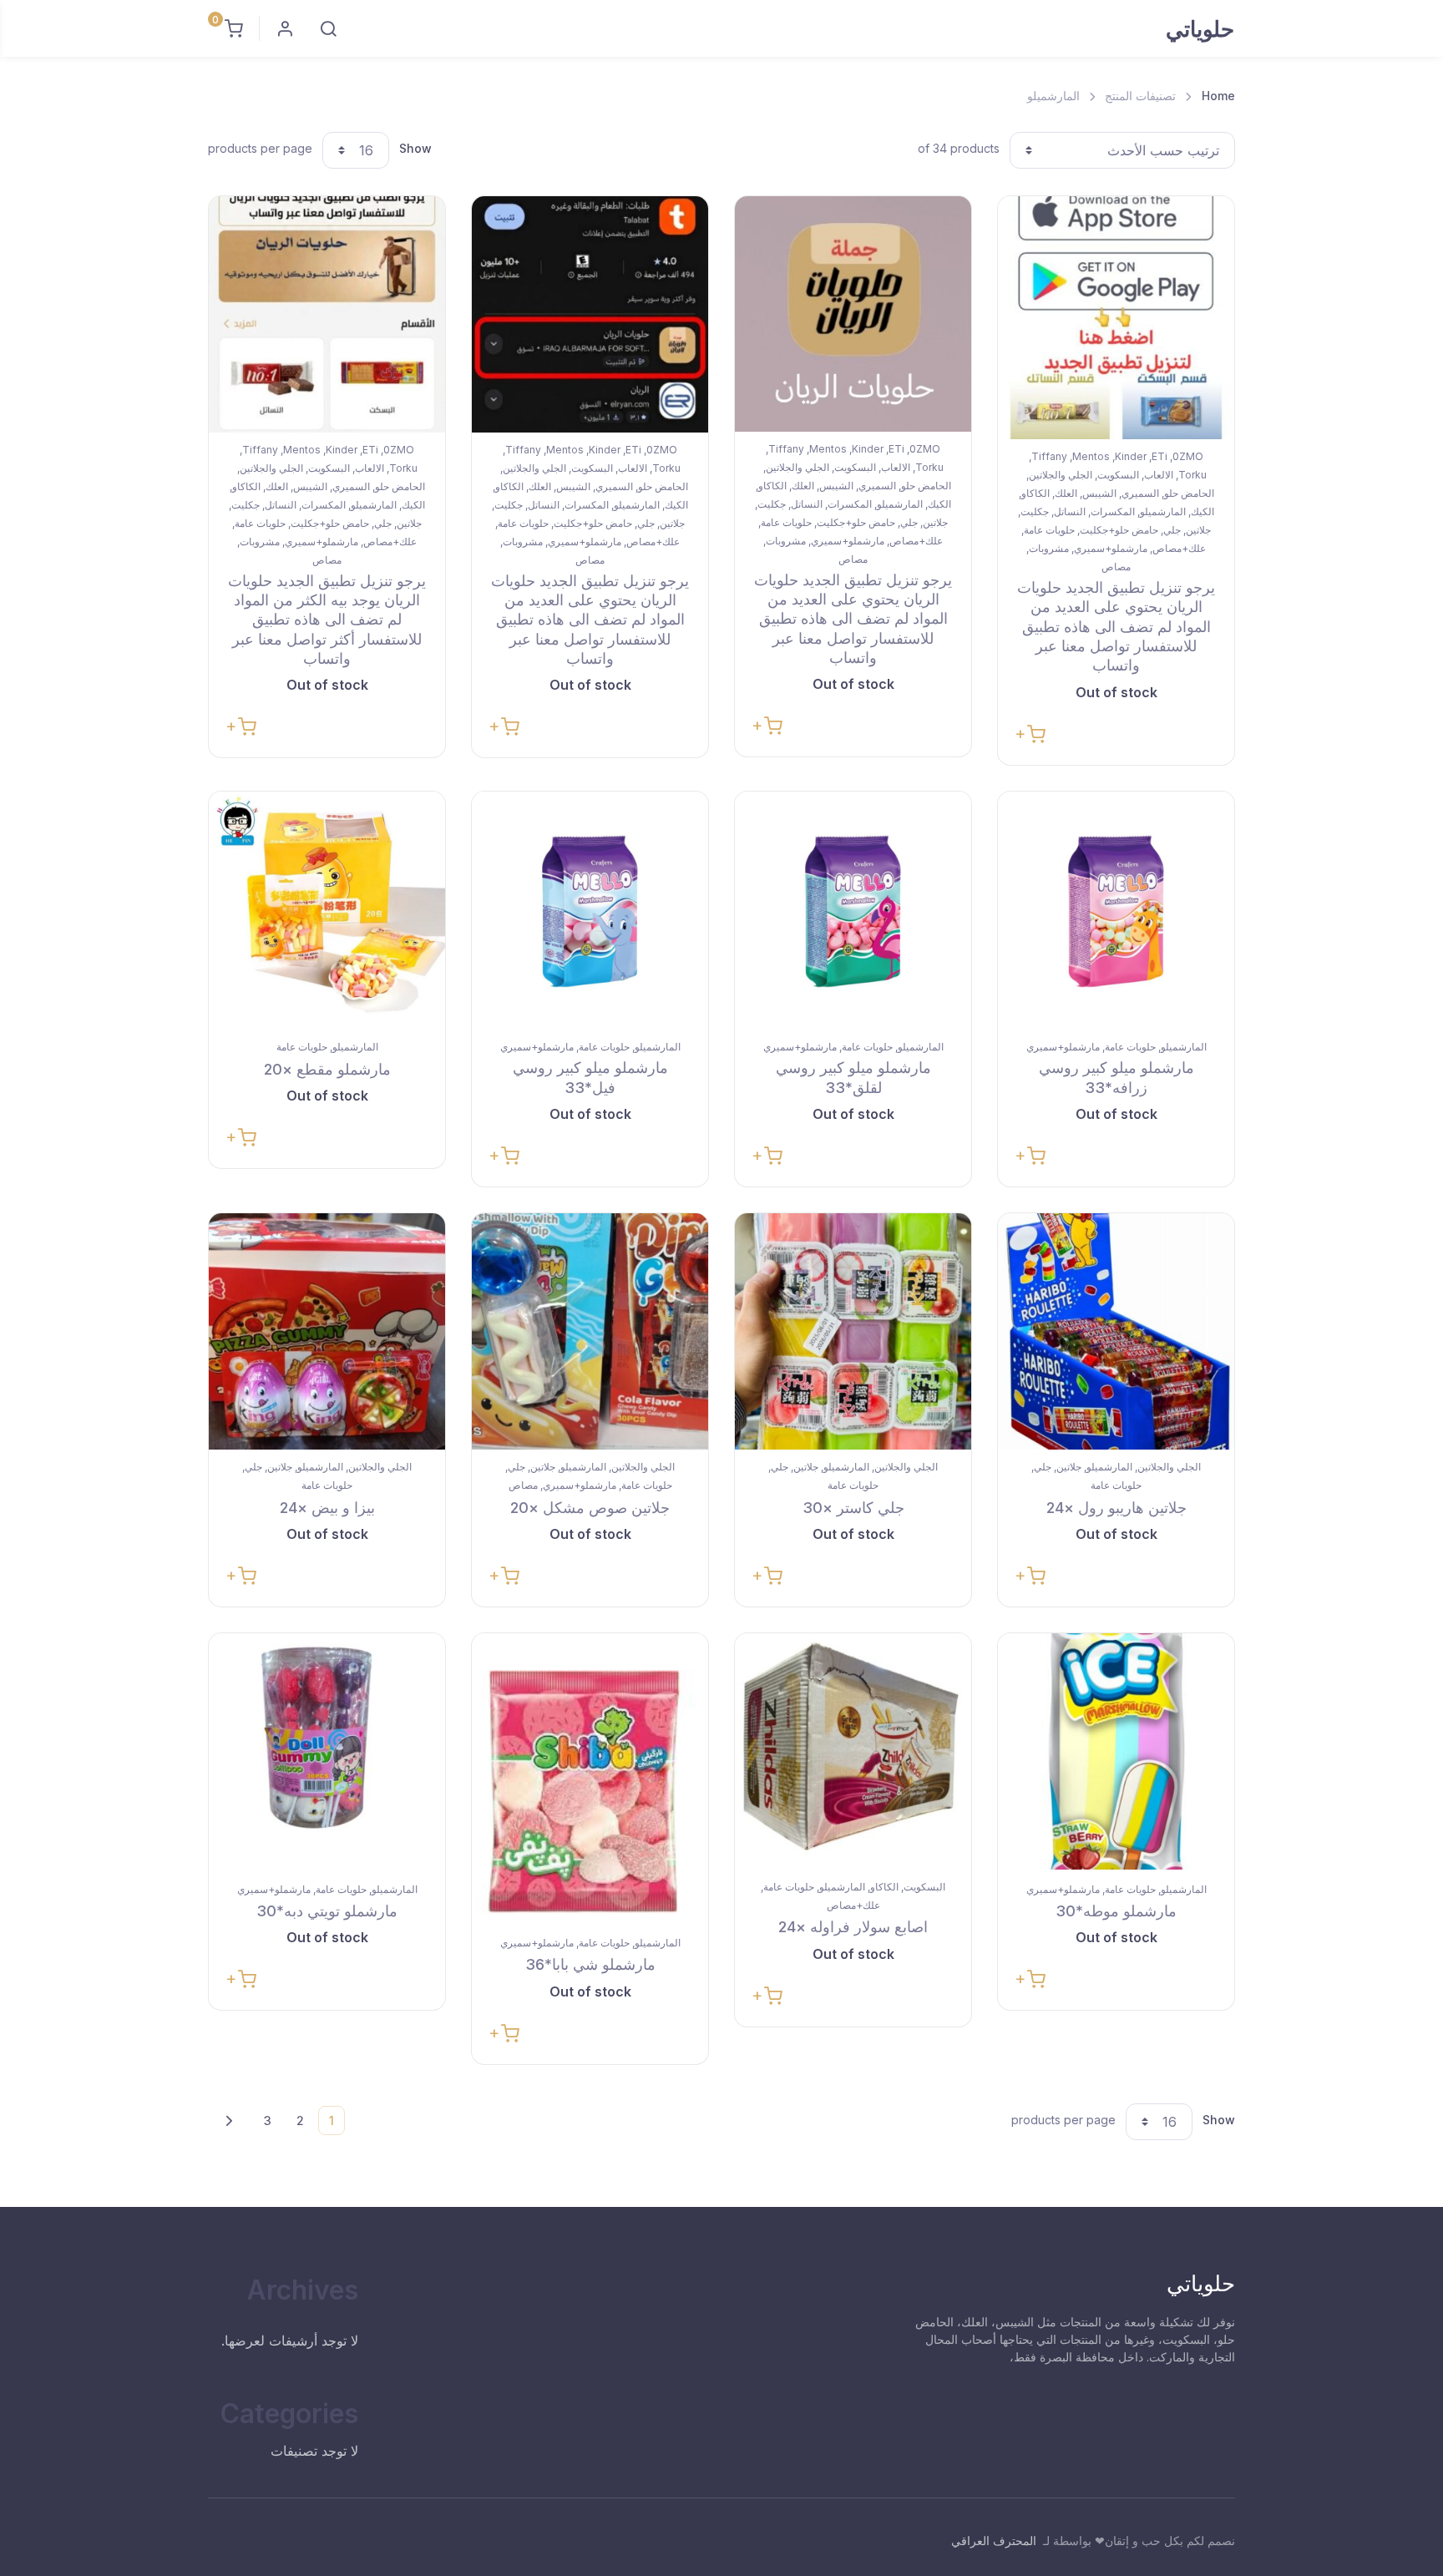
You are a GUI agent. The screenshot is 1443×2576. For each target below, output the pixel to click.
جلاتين (1198, 530)
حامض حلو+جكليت (1119, 530)
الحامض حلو (1189, 493)
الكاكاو (1035, 493)
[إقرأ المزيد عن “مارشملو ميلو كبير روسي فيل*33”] (504, 1154)
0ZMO (1188, 456)
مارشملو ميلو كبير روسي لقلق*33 (853, 1077)
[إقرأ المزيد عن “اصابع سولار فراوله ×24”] (767, 1994)
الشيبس (1099, 493)
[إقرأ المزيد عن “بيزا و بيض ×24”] (241, 1574)
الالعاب (1159, 475)
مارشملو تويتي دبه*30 (327, 1911)
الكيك (1202, 511)
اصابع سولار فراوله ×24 (853, 1927)
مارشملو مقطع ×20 (327, 1069)
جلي (1172, 530)
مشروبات (1049, 548)
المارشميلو (1163, 511)
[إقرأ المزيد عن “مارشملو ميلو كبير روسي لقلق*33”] (767, 1154)
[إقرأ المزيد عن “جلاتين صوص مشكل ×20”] (504, 1574)
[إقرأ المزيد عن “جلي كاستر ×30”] (767, 1574)
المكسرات (1113, 511)
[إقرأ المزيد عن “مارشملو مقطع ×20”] (241, 1136)
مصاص (1116, 567)
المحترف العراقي (994, 2541)
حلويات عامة (1049, 530)
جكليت (1035, 511)
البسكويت (1118, 475)
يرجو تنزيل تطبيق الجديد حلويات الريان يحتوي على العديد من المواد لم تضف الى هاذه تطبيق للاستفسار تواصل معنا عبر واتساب (1116, 627)
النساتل (1070, 511)
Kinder (1131, 456)
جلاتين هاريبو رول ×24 (1116, 1508)
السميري (1140, 493)
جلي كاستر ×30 (853, 1508)
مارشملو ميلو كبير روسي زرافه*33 (1116, 1077)
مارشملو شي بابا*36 (590, 1964)
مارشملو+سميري (1111, 548)
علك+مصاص (1179, 548)
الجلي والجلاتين (1061, 475)
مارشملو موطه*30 (1116, 1911)
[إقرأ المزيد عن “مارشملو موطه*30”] (1030, 1978)
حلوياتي (1200, 29)
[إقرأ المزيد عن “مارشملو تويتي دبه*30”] (241, 1978)
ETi (1159, 456)
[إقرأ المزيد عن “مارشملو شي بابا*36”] (504, 2032)
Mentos (1091, 456)
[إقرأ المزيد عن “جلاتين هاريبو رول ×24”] (1030, 1574)
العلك (1066, 493)
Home (1218, 96)
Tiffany (1049, 456)
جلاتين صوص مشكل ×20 (590, 1508)
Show (415, 148)
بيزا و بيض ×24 (327, 1508)
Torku (1192, 475)
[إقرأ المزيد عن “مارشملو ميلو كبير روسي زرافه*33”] (1030, 1154)
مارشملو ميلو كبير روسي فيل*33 (590, 1077)
